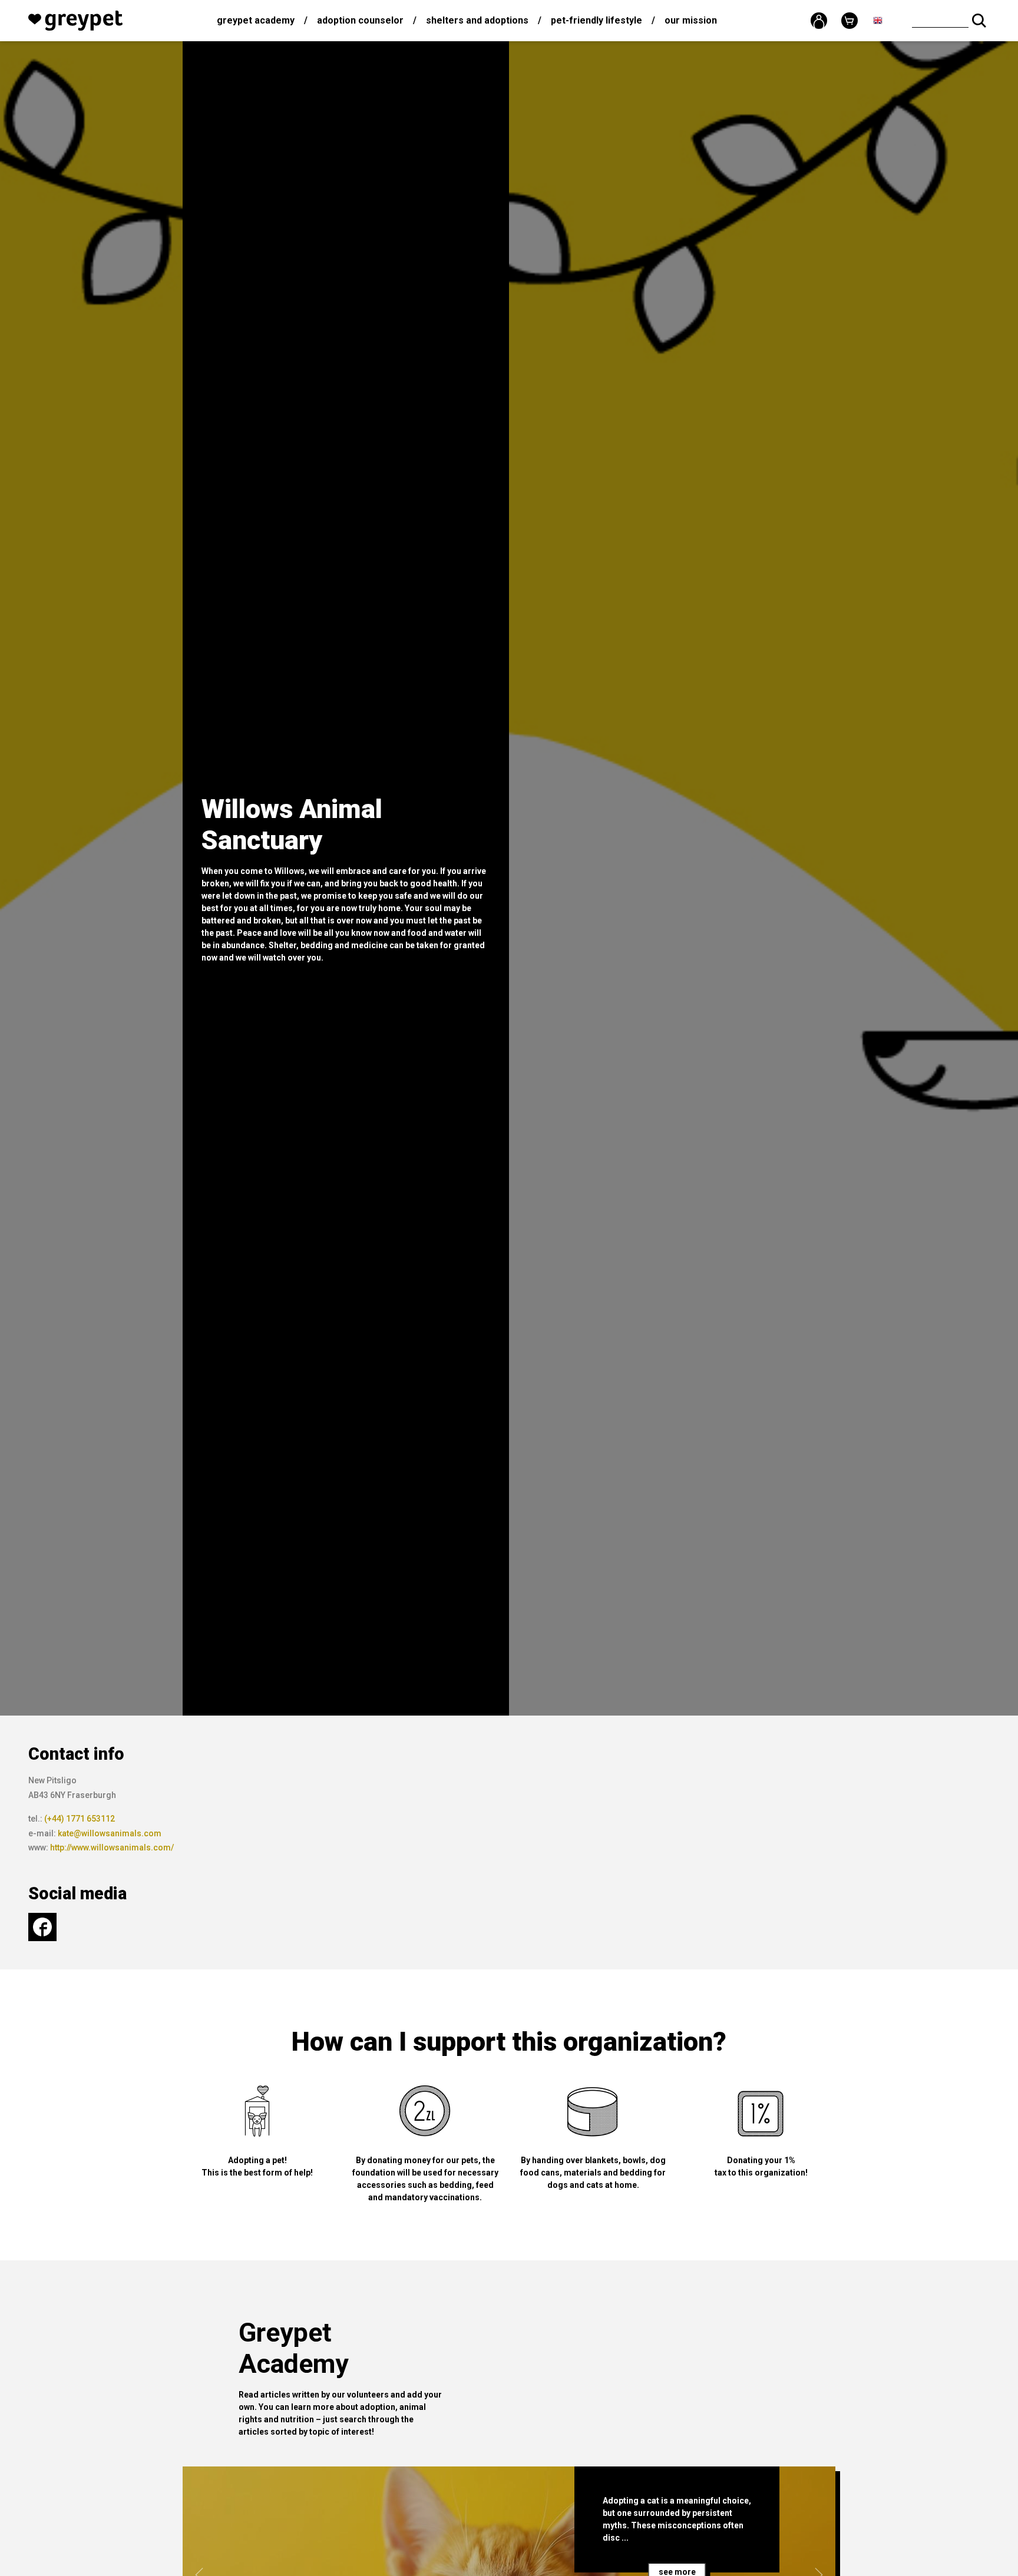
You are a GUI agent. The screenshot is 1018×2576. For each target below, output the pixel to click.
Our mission (691, 20)
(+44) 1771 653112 (80, 1819)
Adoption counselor (360, 20)
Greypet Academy (256, 20)
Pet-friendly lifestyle (596, 20)
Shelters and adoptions (477, 20)
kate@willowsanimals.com (110, 1833)
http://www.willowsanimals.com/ (112, 1847)
